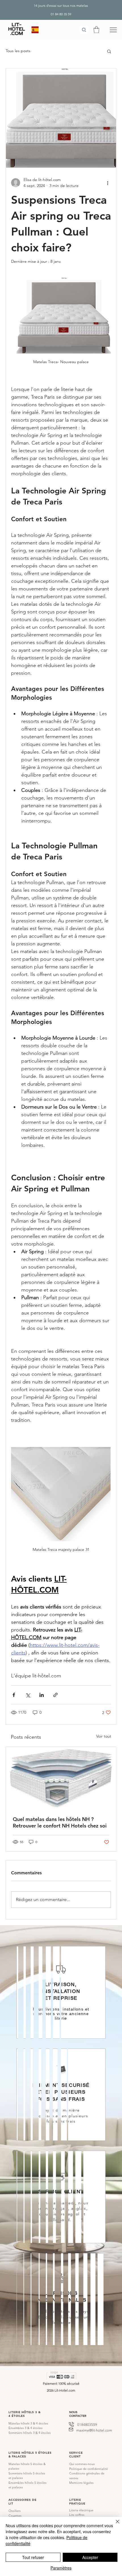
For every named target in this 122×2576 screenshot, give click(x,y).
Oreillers (15, 2511)
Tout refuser (33, 2557)
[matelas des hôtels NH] (61, 1778)
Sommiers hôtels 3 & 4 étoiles (30, 2433)
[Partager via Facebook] (14, 1695)
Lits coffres (77, 2515)
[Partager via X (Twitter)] (28, 1695)
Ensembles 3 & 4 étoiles (26, 2428)
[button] (96, 30)
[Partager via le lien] (55, 1695)
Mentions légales (81, 2483)
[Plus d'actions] (108, 183)
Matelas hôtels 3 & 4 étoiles (28, 2423)
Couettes (15, 2516)
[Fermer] (114, 2525)
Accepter (90, 2557)
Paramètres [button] (61, 2568)
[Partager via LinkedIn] (42, 1695)
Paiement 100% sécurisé (61, 2383)
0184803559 (87, 2425)
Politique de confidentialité (89, 2469)
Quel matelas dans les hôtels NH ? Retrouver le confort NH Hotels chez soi (60, 1822)
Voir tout (104, 1736)
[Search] (84, 30)
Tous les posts (18, 51)
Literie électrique (81, 2510)
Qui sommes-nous (82, 2464)
